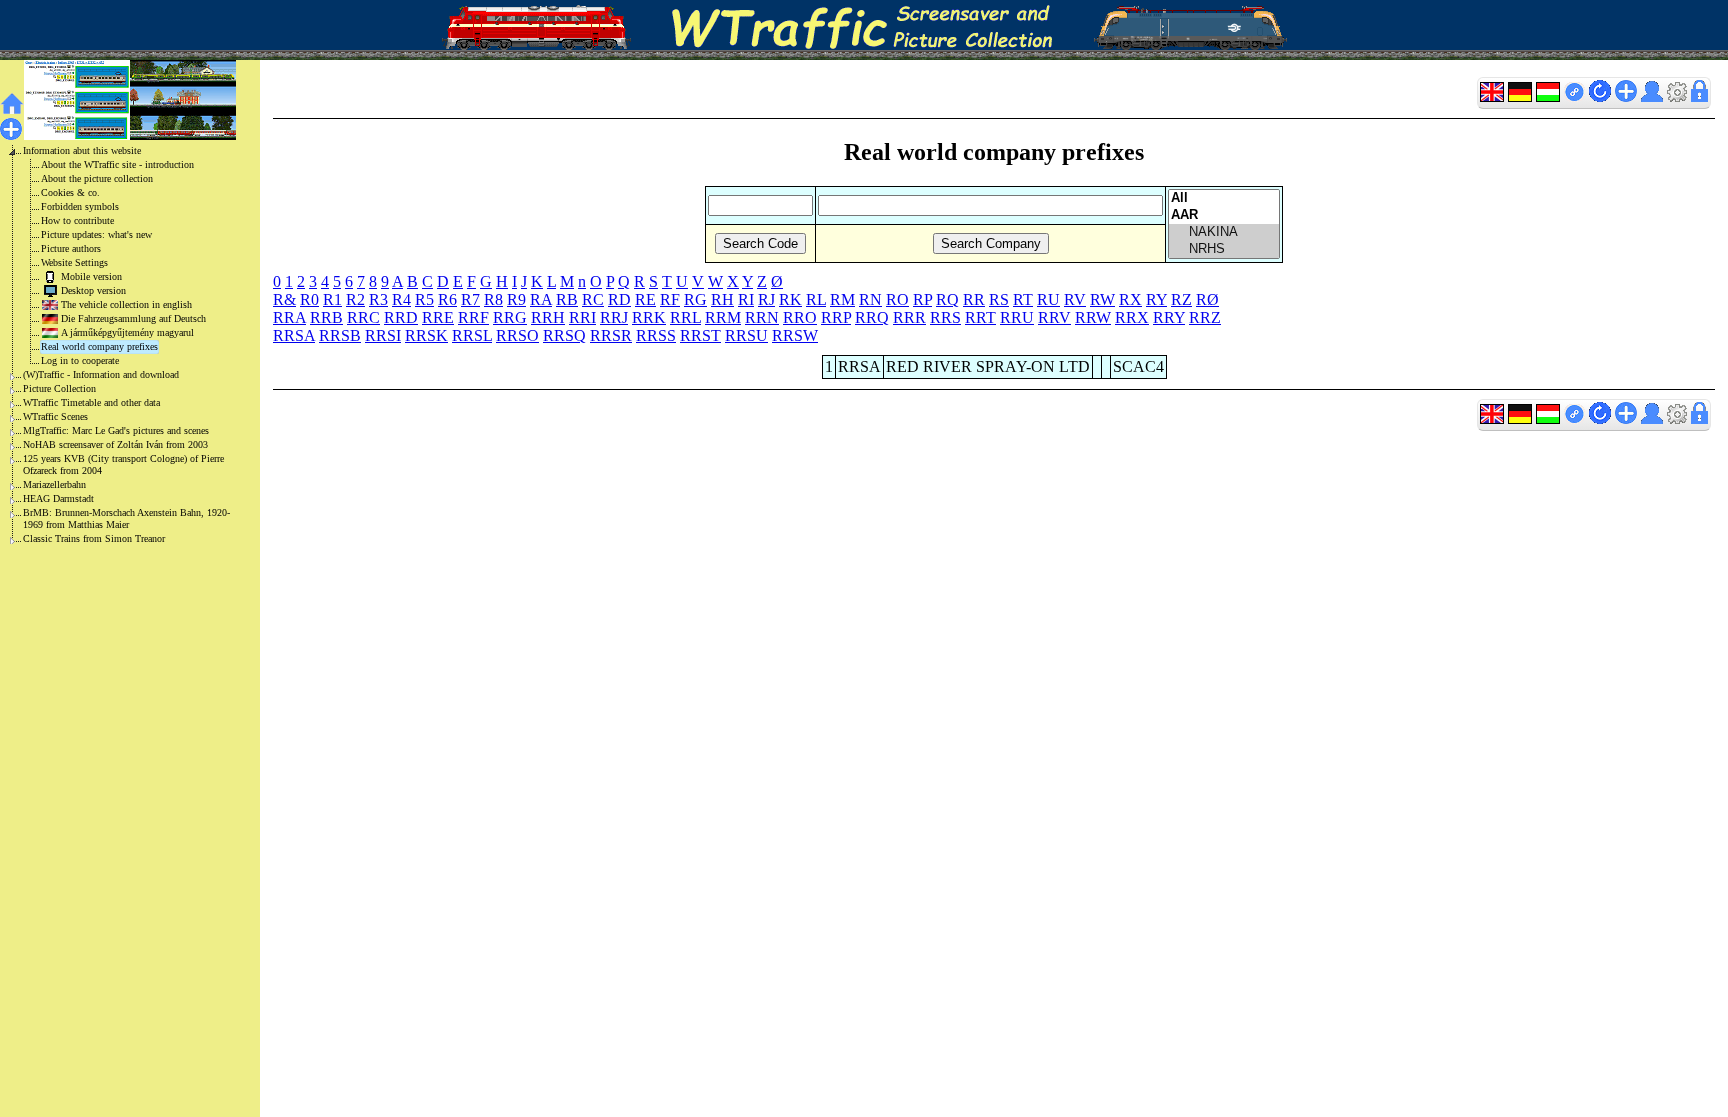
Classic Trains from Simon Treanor (94, 538)
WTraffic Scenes (55, 416)
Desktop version (93, 290)
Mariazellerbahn (54, 484)
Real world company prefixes (99, 346)
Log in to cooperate (80, 360)
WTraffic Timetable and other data (91, 402)
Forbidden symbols (80, 206)
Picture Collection (59, 388)
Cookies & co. (70, 192)
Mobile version (91, 276)
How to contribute (77, 220)
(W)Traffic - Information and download (101, 374)
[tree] (114, 345)
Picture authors (71, 248)
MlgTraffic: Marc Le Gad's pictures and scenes (116, 430)
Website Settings (74, 262)
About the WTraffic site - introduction (117, 164)
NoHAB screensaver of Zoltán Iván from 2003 (115, 444)
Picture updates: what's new (96, 234)
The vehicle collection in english (126, 304)
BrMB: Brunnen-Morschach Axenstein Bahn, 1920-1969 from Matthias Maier (126, 518)
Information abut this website (82, 150)
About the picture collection (97, 178)
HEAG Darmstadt (58, 498)
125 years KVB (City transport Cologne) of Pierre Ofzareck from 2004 (123, 464)
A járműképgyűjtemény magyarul (127, 332)
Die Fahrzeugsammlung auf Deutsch (133, 318)
